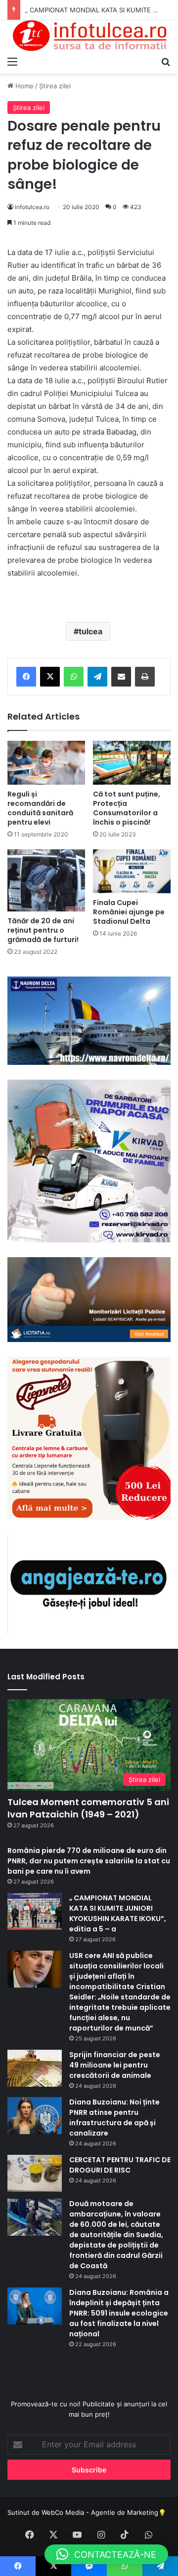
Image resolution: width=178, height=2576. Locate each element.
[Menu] (12, 61)
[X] (50, 677)
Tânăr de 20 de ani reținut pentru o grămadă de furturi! (43, 930)
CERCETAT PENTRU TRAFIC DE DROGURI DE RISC (120, 2165)
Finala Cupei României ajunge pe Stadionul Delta (129, 912)
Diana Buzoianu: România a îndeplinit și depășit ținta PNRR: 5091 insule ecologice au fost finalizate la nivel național (119, 2313)
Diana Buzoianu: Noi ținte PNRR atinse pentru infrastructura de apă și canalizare (114, 2118)
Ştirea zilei (55, 86)
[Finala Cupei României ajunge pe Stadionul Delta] (132, 871)
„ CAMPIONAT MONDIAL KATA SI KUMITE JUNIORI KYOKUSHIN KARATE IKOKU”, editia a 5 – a (118, 1913)
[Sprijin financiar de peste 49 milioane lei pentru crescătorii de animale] (35, 2068)
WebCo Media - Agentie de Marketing (100, 2512)
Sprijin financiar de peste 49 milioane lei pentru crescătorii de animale (115, 2065)
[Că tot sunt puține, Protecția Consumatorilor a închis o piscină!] (132, 763)
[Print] (145, 677)
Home (23, 86)
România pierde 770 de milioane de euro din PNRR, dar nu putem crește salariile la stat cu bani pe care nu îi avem (89, 1861)
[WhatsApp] (74, 677)
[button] (106, 2554)
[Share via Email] (121, 677)
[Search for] (166, 61)
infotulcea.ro (32, 207)
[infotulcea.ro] (89, 36)
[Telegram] (97, 677)
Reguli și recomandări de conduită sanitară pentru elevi (40, 808)
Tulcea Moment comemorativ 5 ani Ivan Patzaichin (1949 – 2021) (88, 1808)
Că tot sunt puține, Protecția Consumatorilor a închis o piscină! (127, 808)
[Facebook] (26, 677)
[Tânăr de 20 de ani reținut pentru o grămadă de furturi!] (46, 880)
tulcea (90, 631)
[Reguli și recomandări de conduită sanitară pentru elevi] (46, 763)
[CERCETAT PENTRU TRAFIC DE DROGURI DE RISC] (35, 2173)
